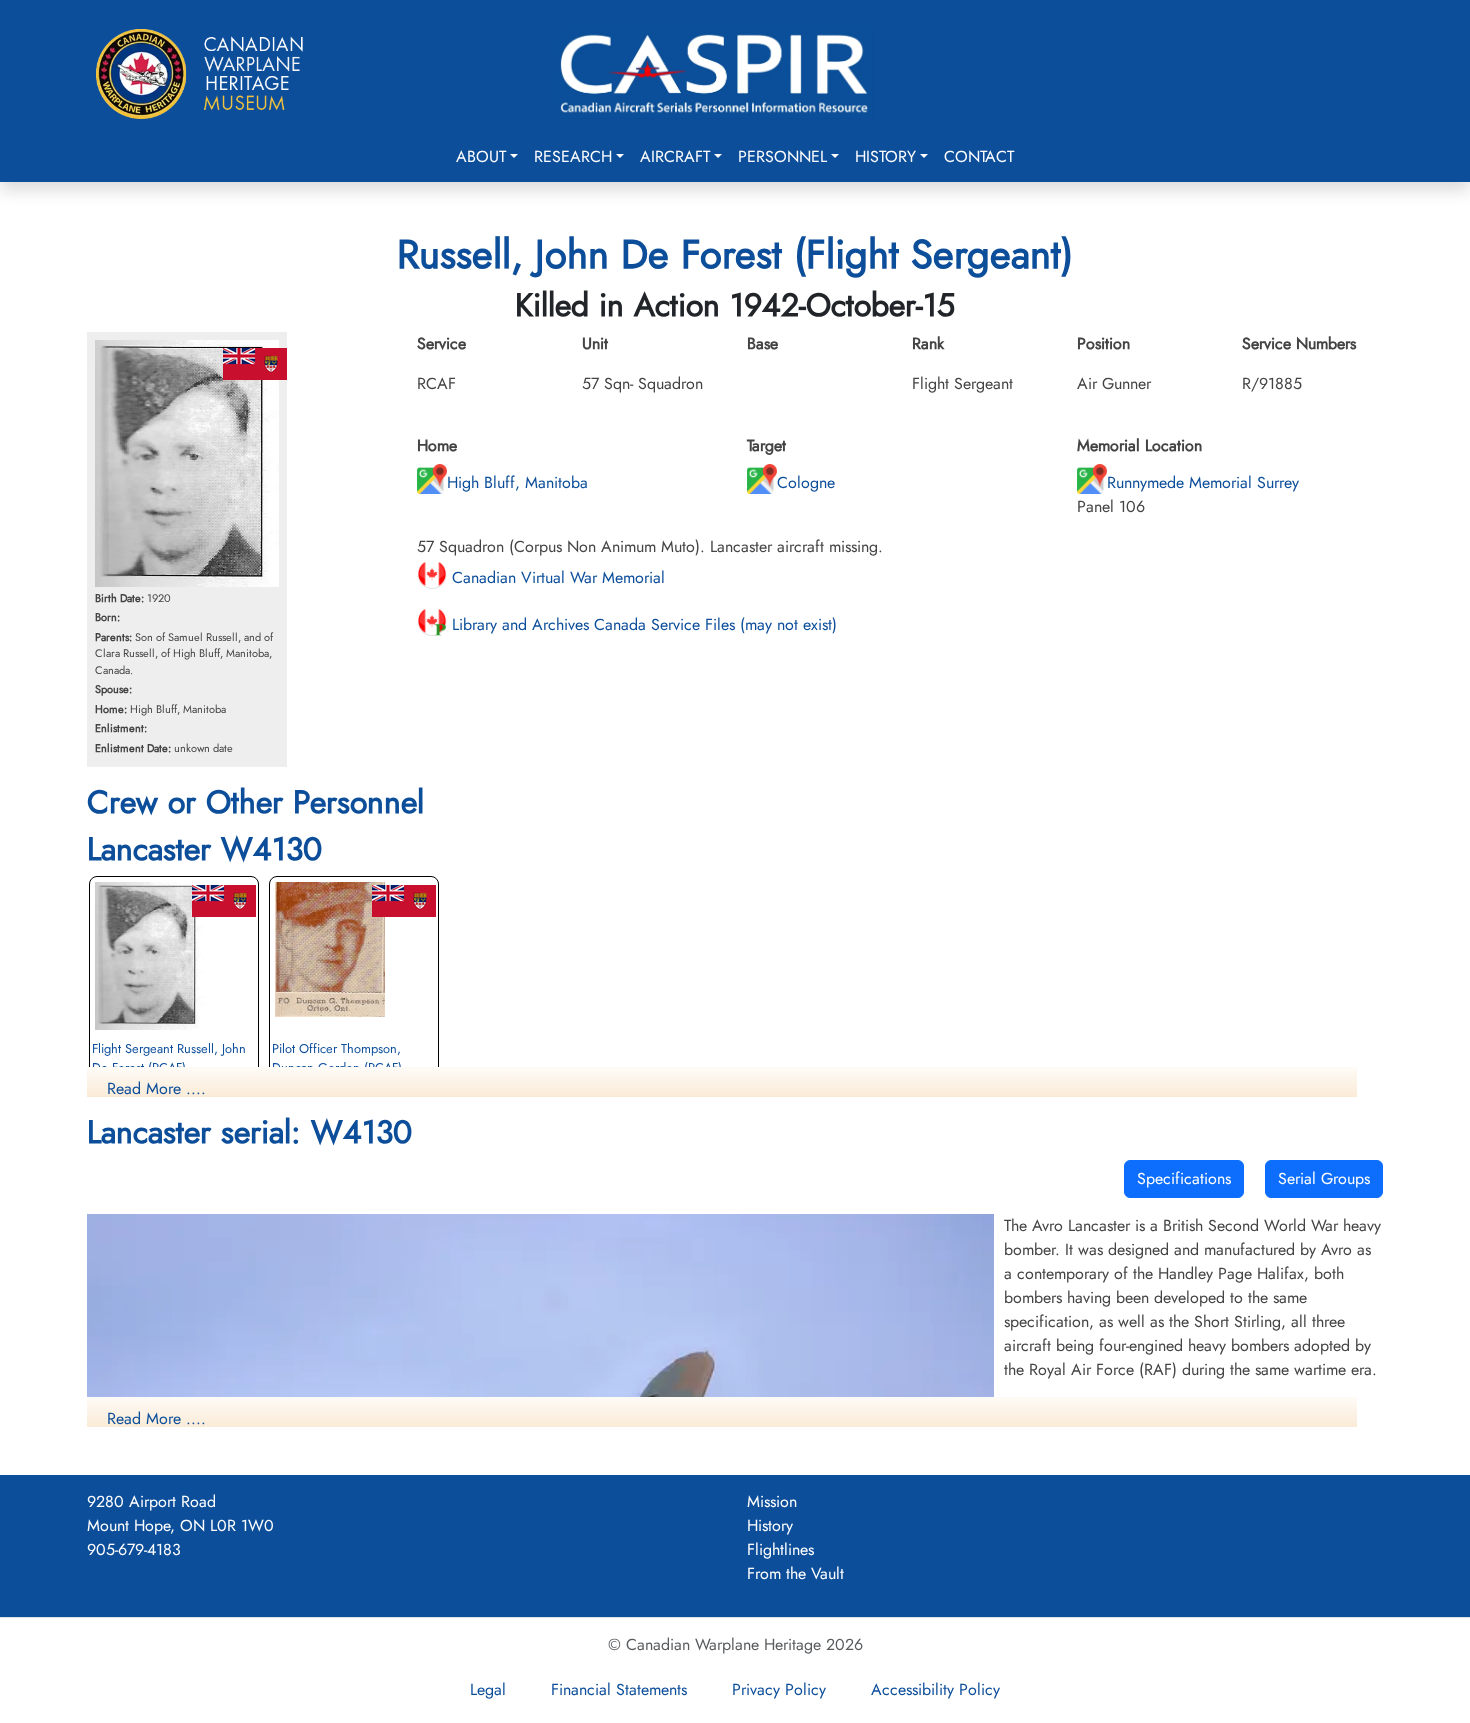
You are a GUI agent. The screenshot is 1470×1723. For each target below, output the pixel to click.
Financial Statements (619, 1689)
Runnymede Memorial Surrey (1203, 482)
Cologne (806, 482)
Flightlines (780, 1549)
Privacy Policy (779, 1689)
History (885, 156)
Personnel (782, 156)
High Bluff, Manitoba (517, 482)
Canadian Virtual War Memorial (556, 577)
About (481, 156)
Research (573, 156)
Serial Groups (1324, 1178)
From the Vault (795, 1573)
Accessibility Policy (935, 1689)
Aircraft (675, 156)
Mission (772, 1501)
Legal (488, 1689)
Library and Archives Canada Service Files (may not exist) (642, 624)
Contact (979, 156)
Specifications (1184, 1178)
